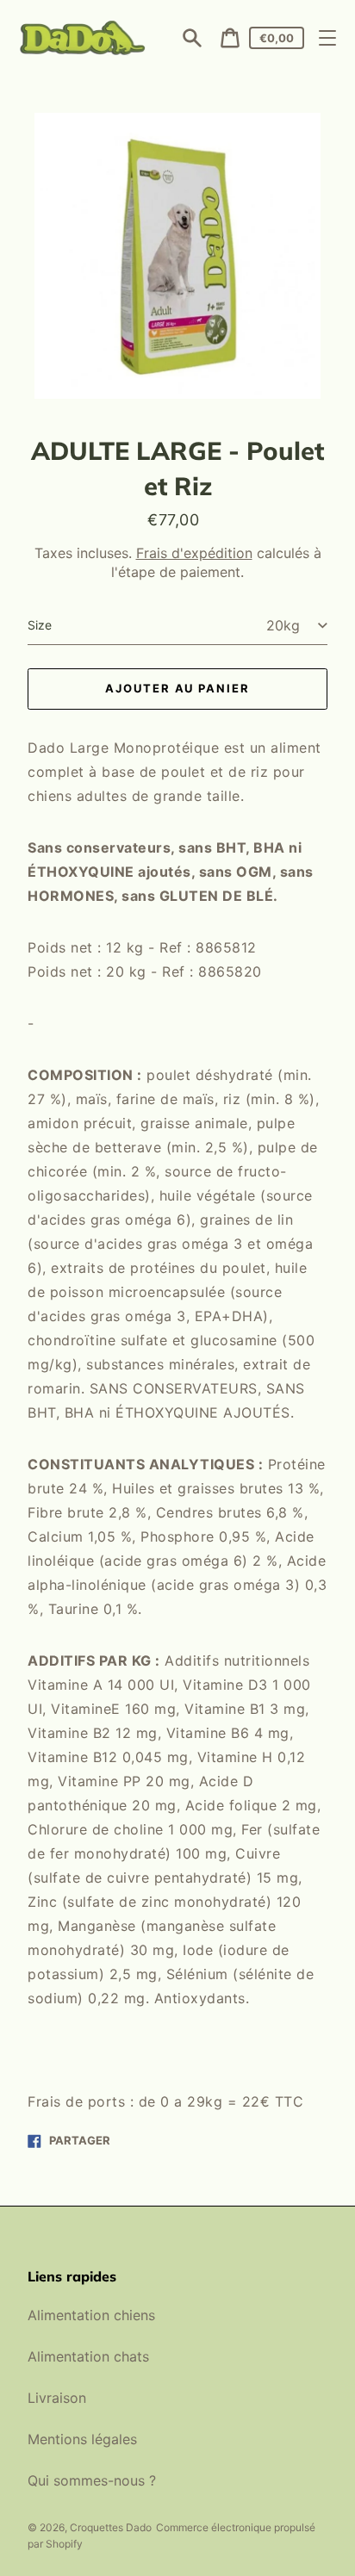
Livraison (57, 2398)
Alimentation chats (88, 2356)
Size (40, 625)
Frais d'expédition (194, 553)
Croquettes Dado (111, 2527)
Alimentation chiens (91, 2315)
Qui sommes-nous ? (92, 2480)
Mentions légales (82, 2439)
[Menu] (327, 38)
